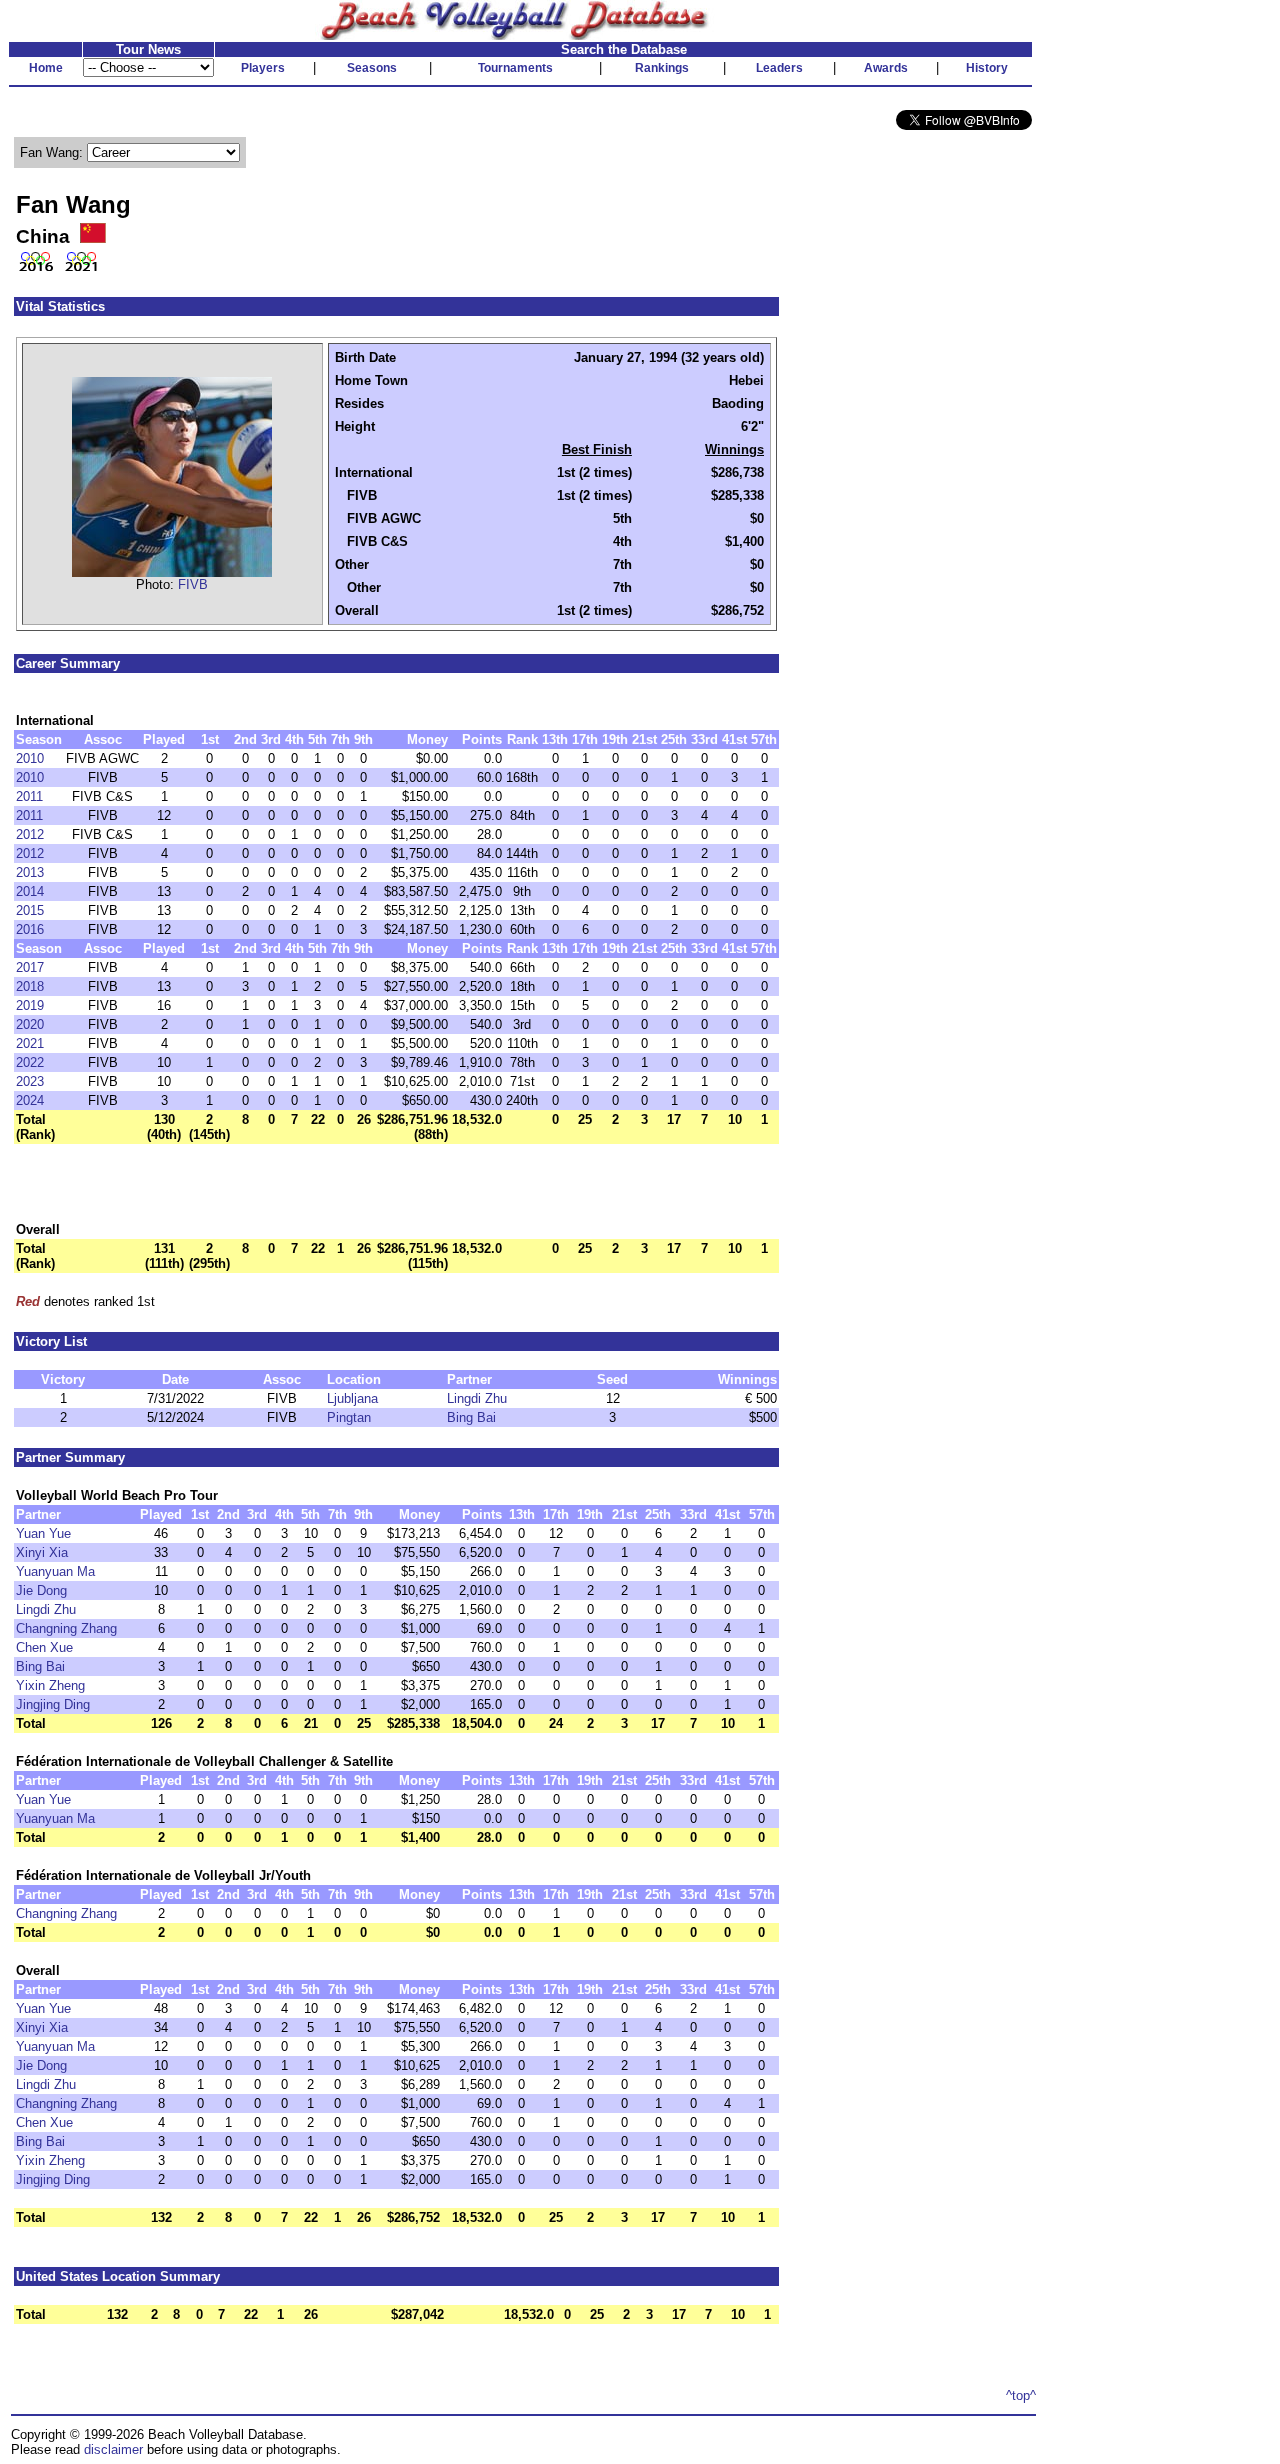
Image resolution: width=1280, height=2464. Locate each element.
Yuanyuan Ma (55, 1571)
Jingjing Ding (53, 1704)
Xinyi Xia (42, 1552)
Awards (886, 68)
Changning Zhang (66, 1628)
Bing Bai (471, 1417)
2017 (30, 967)
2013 (30, 872)
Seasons (372, 68)
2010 (30, 758)
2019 (30, 1005)
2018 (30, 986)
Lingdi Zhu (477, 1398)
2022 (30, 1062)
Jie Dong (41, 1590)
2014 (30, 891)
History (987, 68)
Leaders (779, 68)
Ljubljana (352, 1398)
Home (46, 68)
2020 (30, 1024)
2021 (30, 1043)
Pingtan (349, 1417)
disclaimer (113, 2449)
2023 (30, 1081)
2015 (30, 910)
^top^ (1021, 2395)
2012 (30, 834)
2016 (30, 929)
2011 (29, 796)
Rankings (662, 68)
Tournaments (515, 68)
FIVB (193, 584)
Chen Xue (44, 1647)
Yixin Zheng (50, 1685)
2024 (30, 1100)
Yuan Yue (43, 1533)
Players (263, 68)
